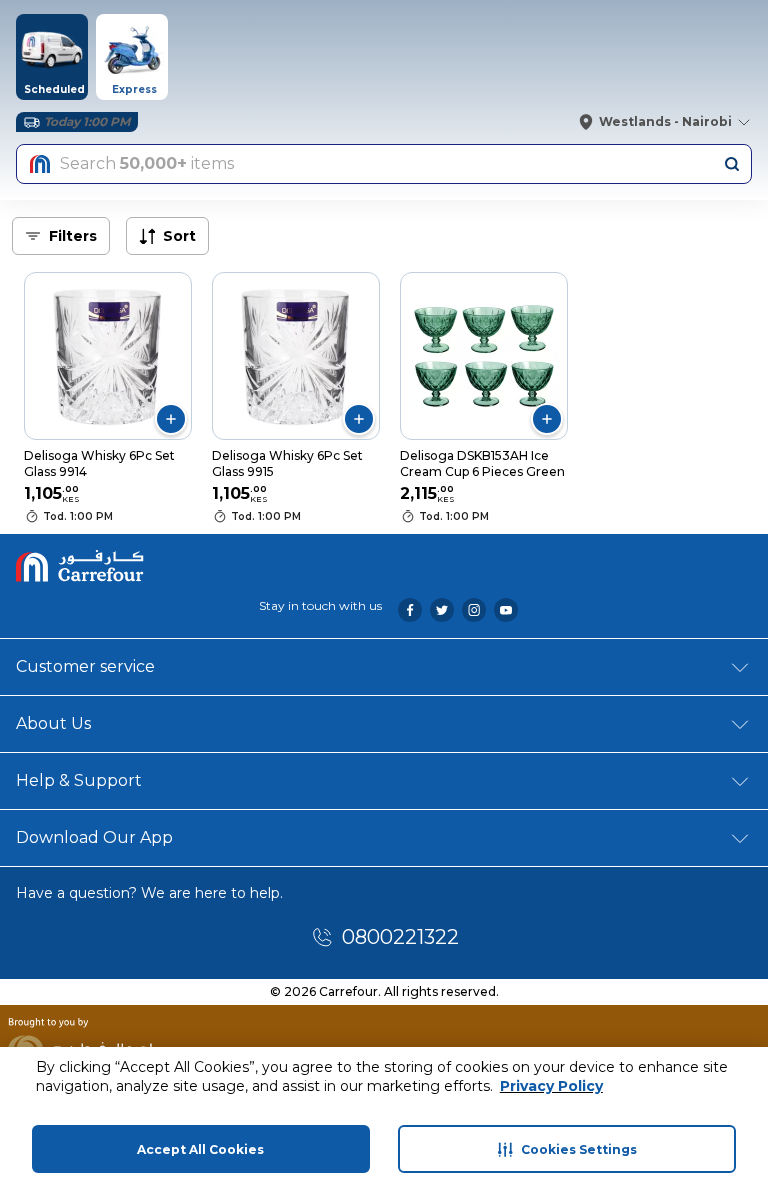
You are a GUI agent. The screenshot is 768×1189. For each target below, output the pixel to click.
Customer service (85, 666)
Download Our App (94, 837)
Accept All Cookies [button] (200, 1149)
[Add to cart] (171, 419)
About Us (53, 723)
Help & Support (79, 780)
